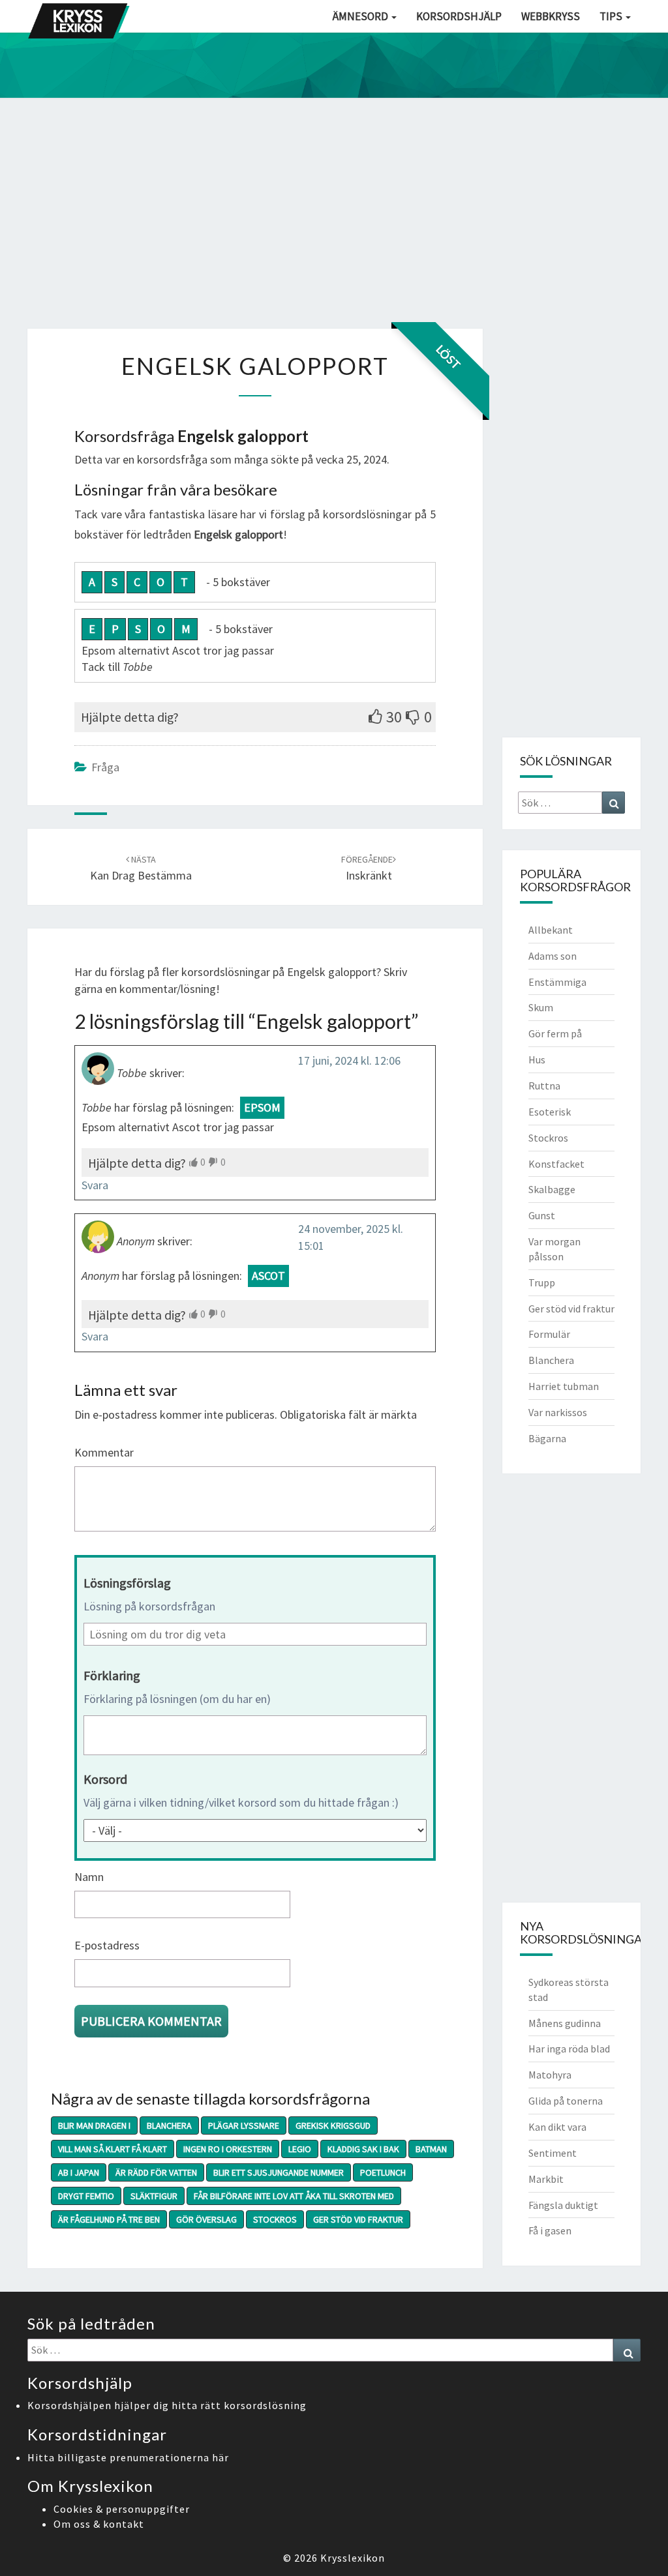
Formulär (549, 1334)
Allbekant (551, 930)
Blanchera (169, 2125)
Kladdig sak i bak (363, 2149)
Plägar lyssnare (244, 2125)
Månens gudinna (565, 2023)
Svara (95, 1185)
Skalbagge (552, 1189)
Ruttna (544, 1086)
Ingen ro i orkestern (228, 2149)
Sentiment (553, 2153)
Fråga (105, 767)
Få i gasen (550, 2230)
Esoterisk (550, 1112)
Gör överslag (206, 2219)
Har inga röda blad (569, 2049)
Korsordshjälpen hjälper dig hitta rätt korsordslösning (167, 2405)
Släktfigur (154, 2196)
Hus (537, 1059)
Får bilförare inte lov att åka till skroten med (294, 2196)
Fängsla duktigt (563, 2205)
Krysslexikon (353, 2558)
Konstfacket (556, 1164)
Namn (89, 1877)
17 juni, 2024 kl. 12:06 (349, 1060)
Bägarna (547, 1438)
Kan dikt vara (557, 2127)
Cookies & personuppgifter (122, 2509)
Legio (300, 2149)
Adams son (553, 956)
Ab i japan (79, 2172)
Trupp (542, 1282)
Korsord (105, 1779)
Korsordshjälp (459, 16)
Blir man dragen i (94, 2125)
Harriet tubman (564, 1386)
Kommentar (104, 1452)
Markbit (546, 2179)
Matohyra (550, 2075)
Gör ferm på (555, 1033)
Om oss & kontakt (99, 2524)
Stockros (275, 2219)
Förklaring (112, 1675)
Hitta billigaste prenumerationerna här (128, 2457)
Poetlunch (383, 2172)
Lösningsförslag (127, 1583)
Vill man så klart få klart (113, 2149)
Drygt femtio (86, 2196)
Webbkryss (551, 16)
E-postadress (107, 1945)
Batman (431, 2149)
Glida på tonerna (566, 2101)
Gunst (542, 1215)
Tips (612, 16)
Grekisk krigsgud (333, 2125)
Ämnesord (361, 16)
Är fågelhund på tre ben (109, 2219)
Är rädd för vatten (156, 2172)
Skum (541, 1007)
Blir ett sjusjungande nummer (279, 2172)
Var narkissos (558, 1412)
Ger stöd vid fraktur (358, 2219)
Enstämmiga (557, 982)
